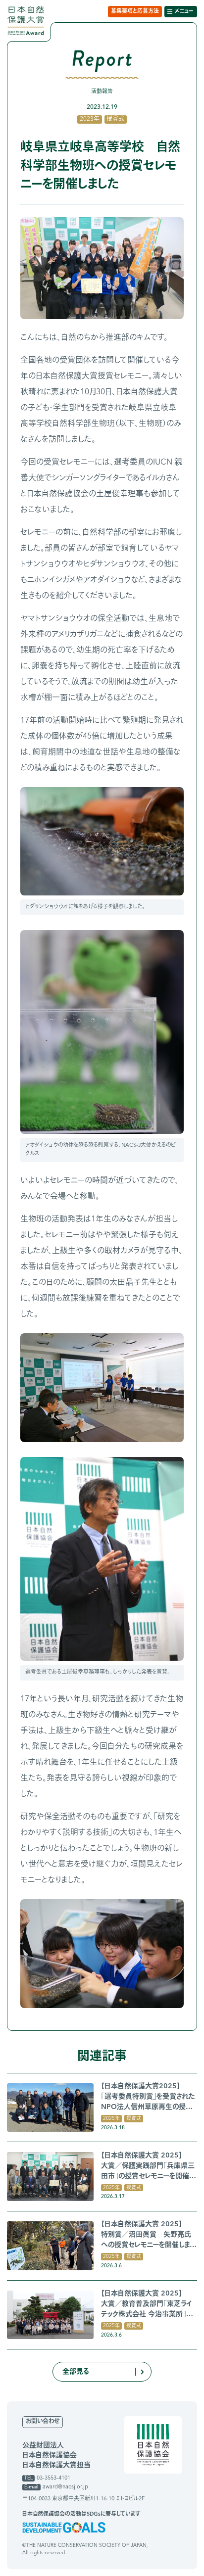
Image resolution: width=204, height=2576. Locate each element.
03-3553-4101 (53, 2478)
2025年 (111, 2118)
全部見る (76, 2372)
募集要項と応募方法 (135, 12)
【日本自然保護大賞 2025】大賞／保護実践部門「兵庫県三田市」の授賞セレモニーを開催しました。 (148, 2167)
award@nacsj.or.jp (65, 2487)
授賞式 (115, 119)
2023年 (90, 119)
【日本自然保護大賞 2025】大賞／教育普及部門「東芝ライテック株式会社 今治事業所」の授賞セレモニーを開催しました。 (147, 2305)
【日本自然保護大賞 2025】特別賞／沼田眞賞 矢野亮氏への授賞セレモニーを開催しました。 (148, 2236)
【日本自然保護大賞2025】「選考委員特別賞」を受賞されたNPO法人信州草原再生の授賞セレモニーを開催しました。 (148, 2098)
